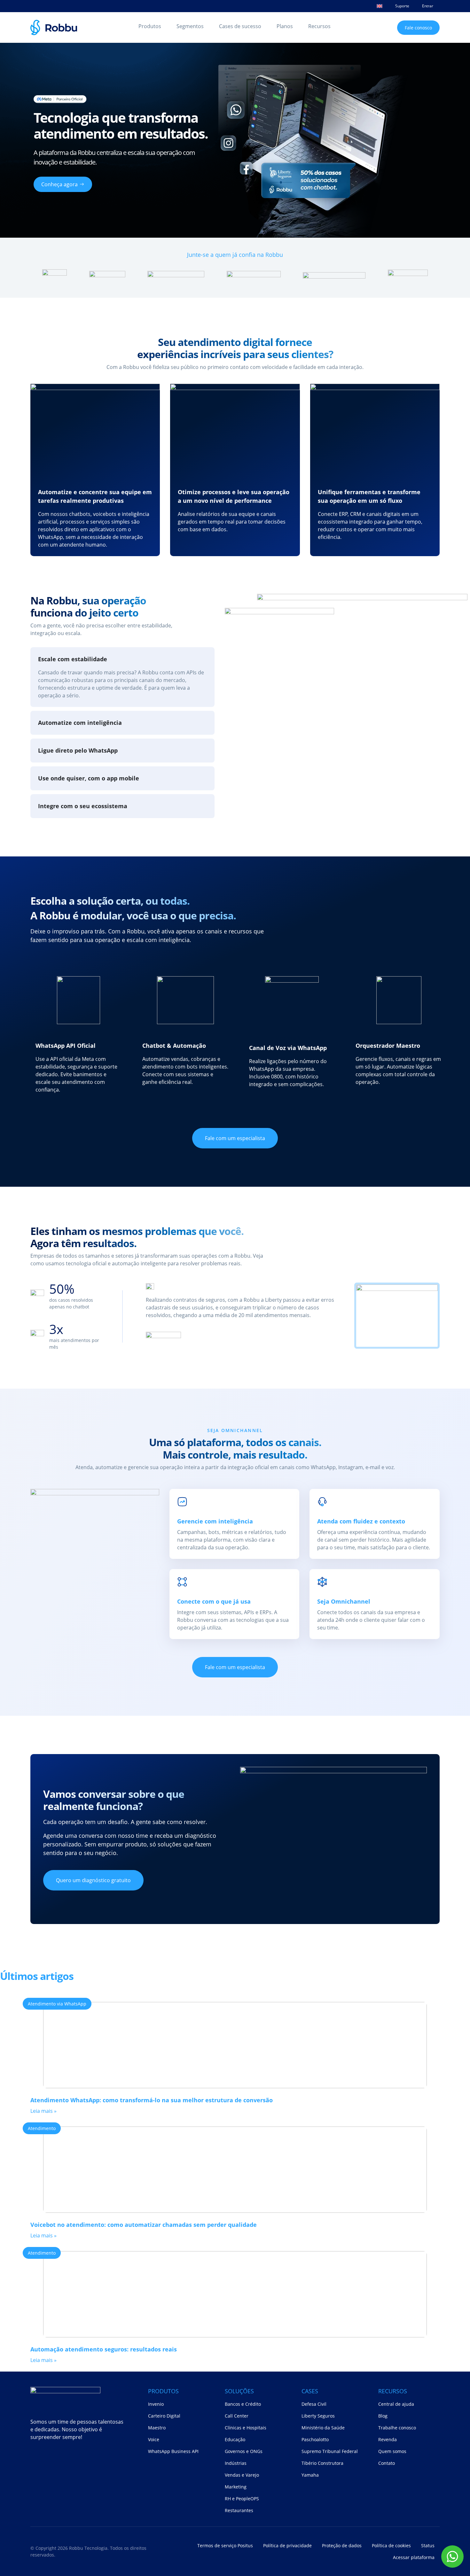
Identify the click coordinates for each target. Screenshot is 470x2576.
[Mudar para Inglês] (380, 6)
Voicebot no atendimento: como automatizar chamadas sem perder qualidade (144, 2225)
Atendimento (42, 2128)
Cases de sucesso (240, 26)
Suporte (402, 6)
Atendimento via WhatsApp (57, 2004)
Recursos (319, 26)
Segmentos (190, 26)
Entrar (428, 6)
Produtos (150, 26)
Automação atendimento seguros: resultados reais (104, 2349)
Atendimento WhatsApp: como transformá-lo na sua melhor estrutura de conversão (152, 2100)
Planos (285, 26)
